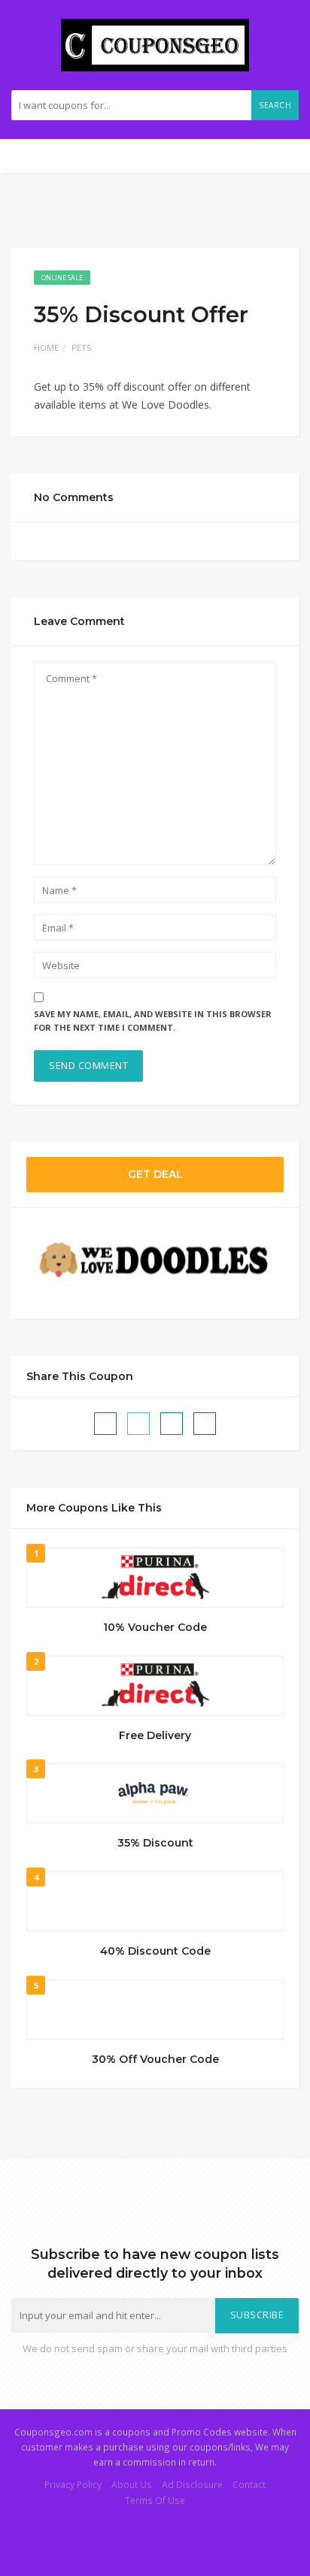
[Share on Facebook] (105, 1424)
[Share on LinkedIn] (172, 1424)
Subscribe (257, 2315)
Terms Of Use (155, 2500)
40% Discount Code (155, 1951)
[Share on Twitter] (138, 1424)
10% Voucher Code (155, 1627)
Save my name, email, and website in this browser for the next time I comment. (153, 1021)
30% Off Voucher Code (155, 2059)
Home (46, 347)
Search (275, 105)
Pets (81, 347)
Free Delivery (155, 1735)
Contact (249, 2484)
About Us (132, 2484)
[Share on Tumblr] (205, 1424)
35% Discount (155, 1843)
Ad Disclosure (192, 2484)
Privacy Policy (73, 2484)
